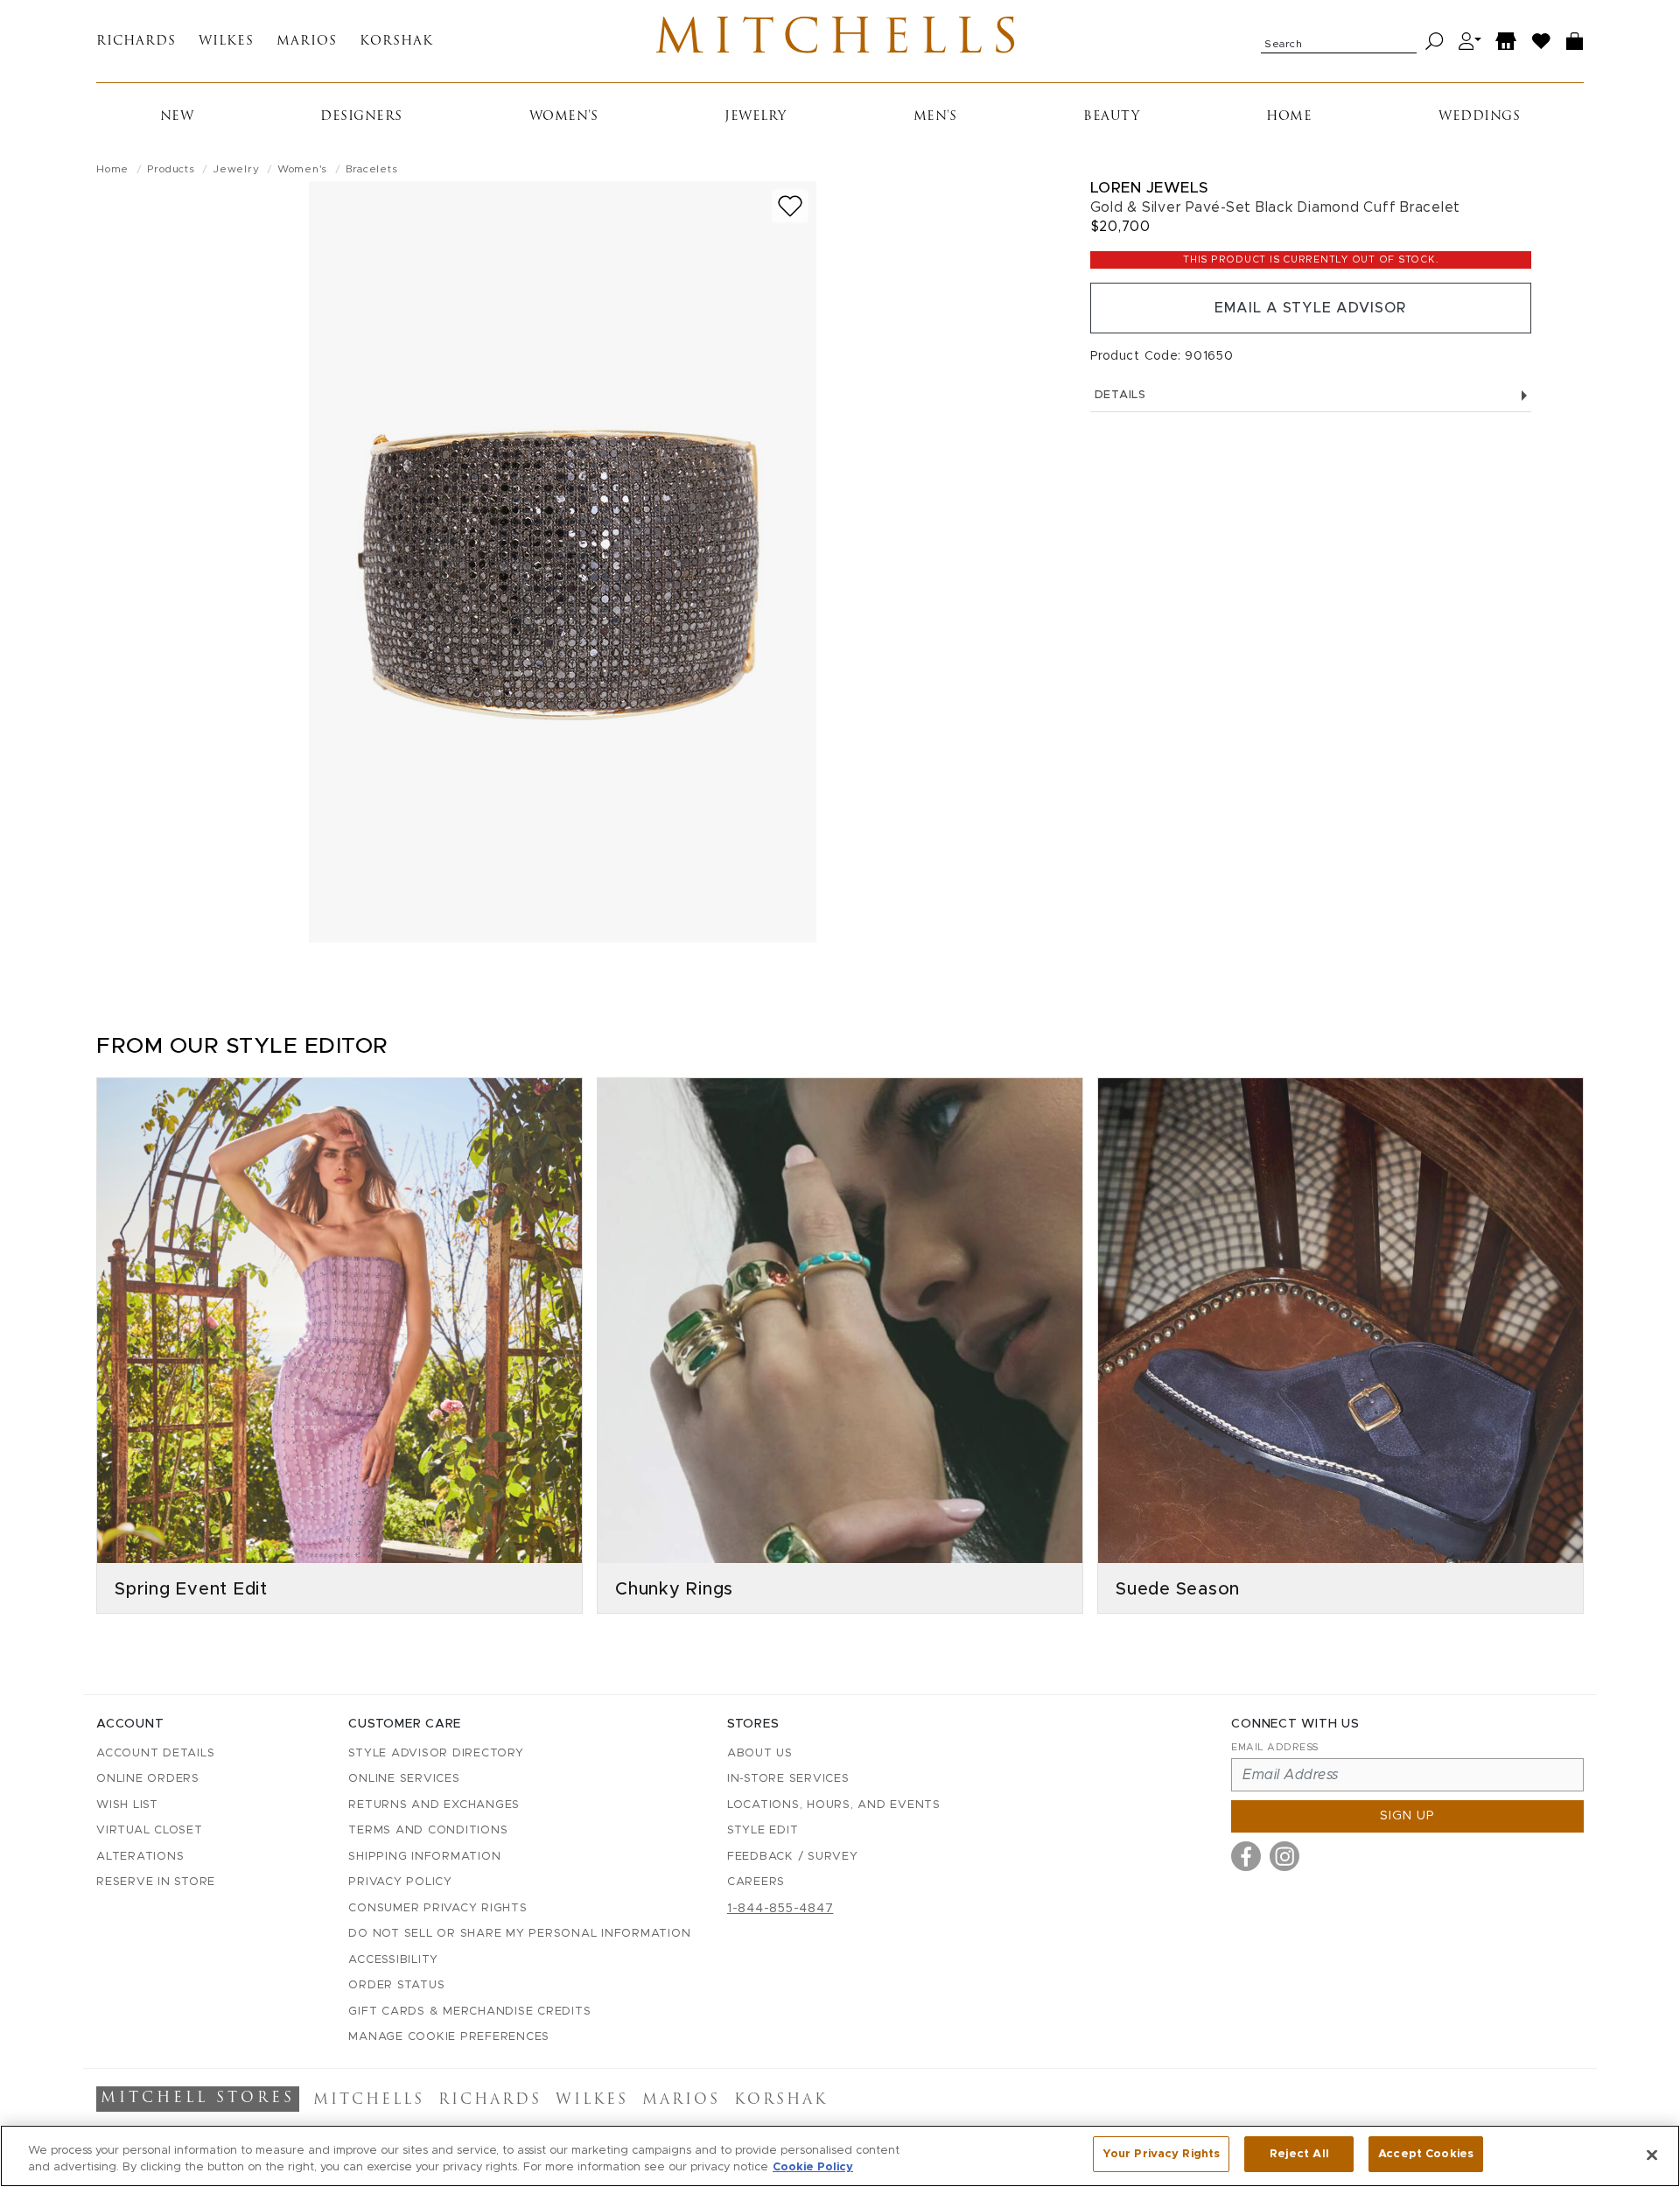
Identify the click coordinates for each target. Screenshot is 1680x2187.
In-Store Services (788, 1779)
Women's (564, 117)
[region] (840, 2156)
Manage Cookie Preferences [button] (449, 2037)
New (177, 117)
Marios (307, 42)
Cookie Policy (813, 2168)
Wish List (127, 1805)
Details (1120, 395)
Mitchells (840, 41)
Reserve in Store (156, 1882)
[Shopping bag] (1575, 42)
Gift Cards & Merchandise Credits (469, 2012)
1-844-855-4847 (780, 1909)
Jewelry (756, 117)
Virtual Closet (150, 1830)
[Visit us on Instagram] (1284, 1856)
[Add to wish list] (790, 206)
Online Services (404, 1779)
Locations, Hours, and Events (834, 1805)
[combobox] (1339, 41)
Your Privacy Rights (1161, 2154)
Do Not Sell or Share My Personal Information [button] (519, 1934)
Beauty (1111, 117)
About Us (760, 1753)
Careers (756, 1882)
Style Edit (763, 1830)
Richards (136, 42)
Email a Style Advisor (1310, 308)
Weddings (1479, 117)
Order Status (396, 1985)
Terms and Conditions (428, 1830)
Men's (935, 117)
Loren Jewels (1149, 188)
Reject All (1299, 2154)
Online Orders (148, 1779)
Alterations (140, 1857)
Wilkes (226, 42)
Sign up (1407, 1816)
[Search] (1435, 42)
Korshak (396, 42)
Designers (361, 117)
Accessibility (393, 1960)
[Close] (1652, 2155)
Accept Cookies (1426, 2154)
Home (1289, 117)
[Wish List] (1542, 42)
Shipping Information (424, 1857)
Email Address (1275, 1747)
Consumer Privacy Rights (437, 1908)
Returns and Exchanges (434, 1805)
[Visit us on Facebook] (1246, 1856)
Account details (155, 1753)
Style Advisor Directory (436, 1753)
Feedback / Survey (793, 1857)
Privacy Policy (400, 1882)
